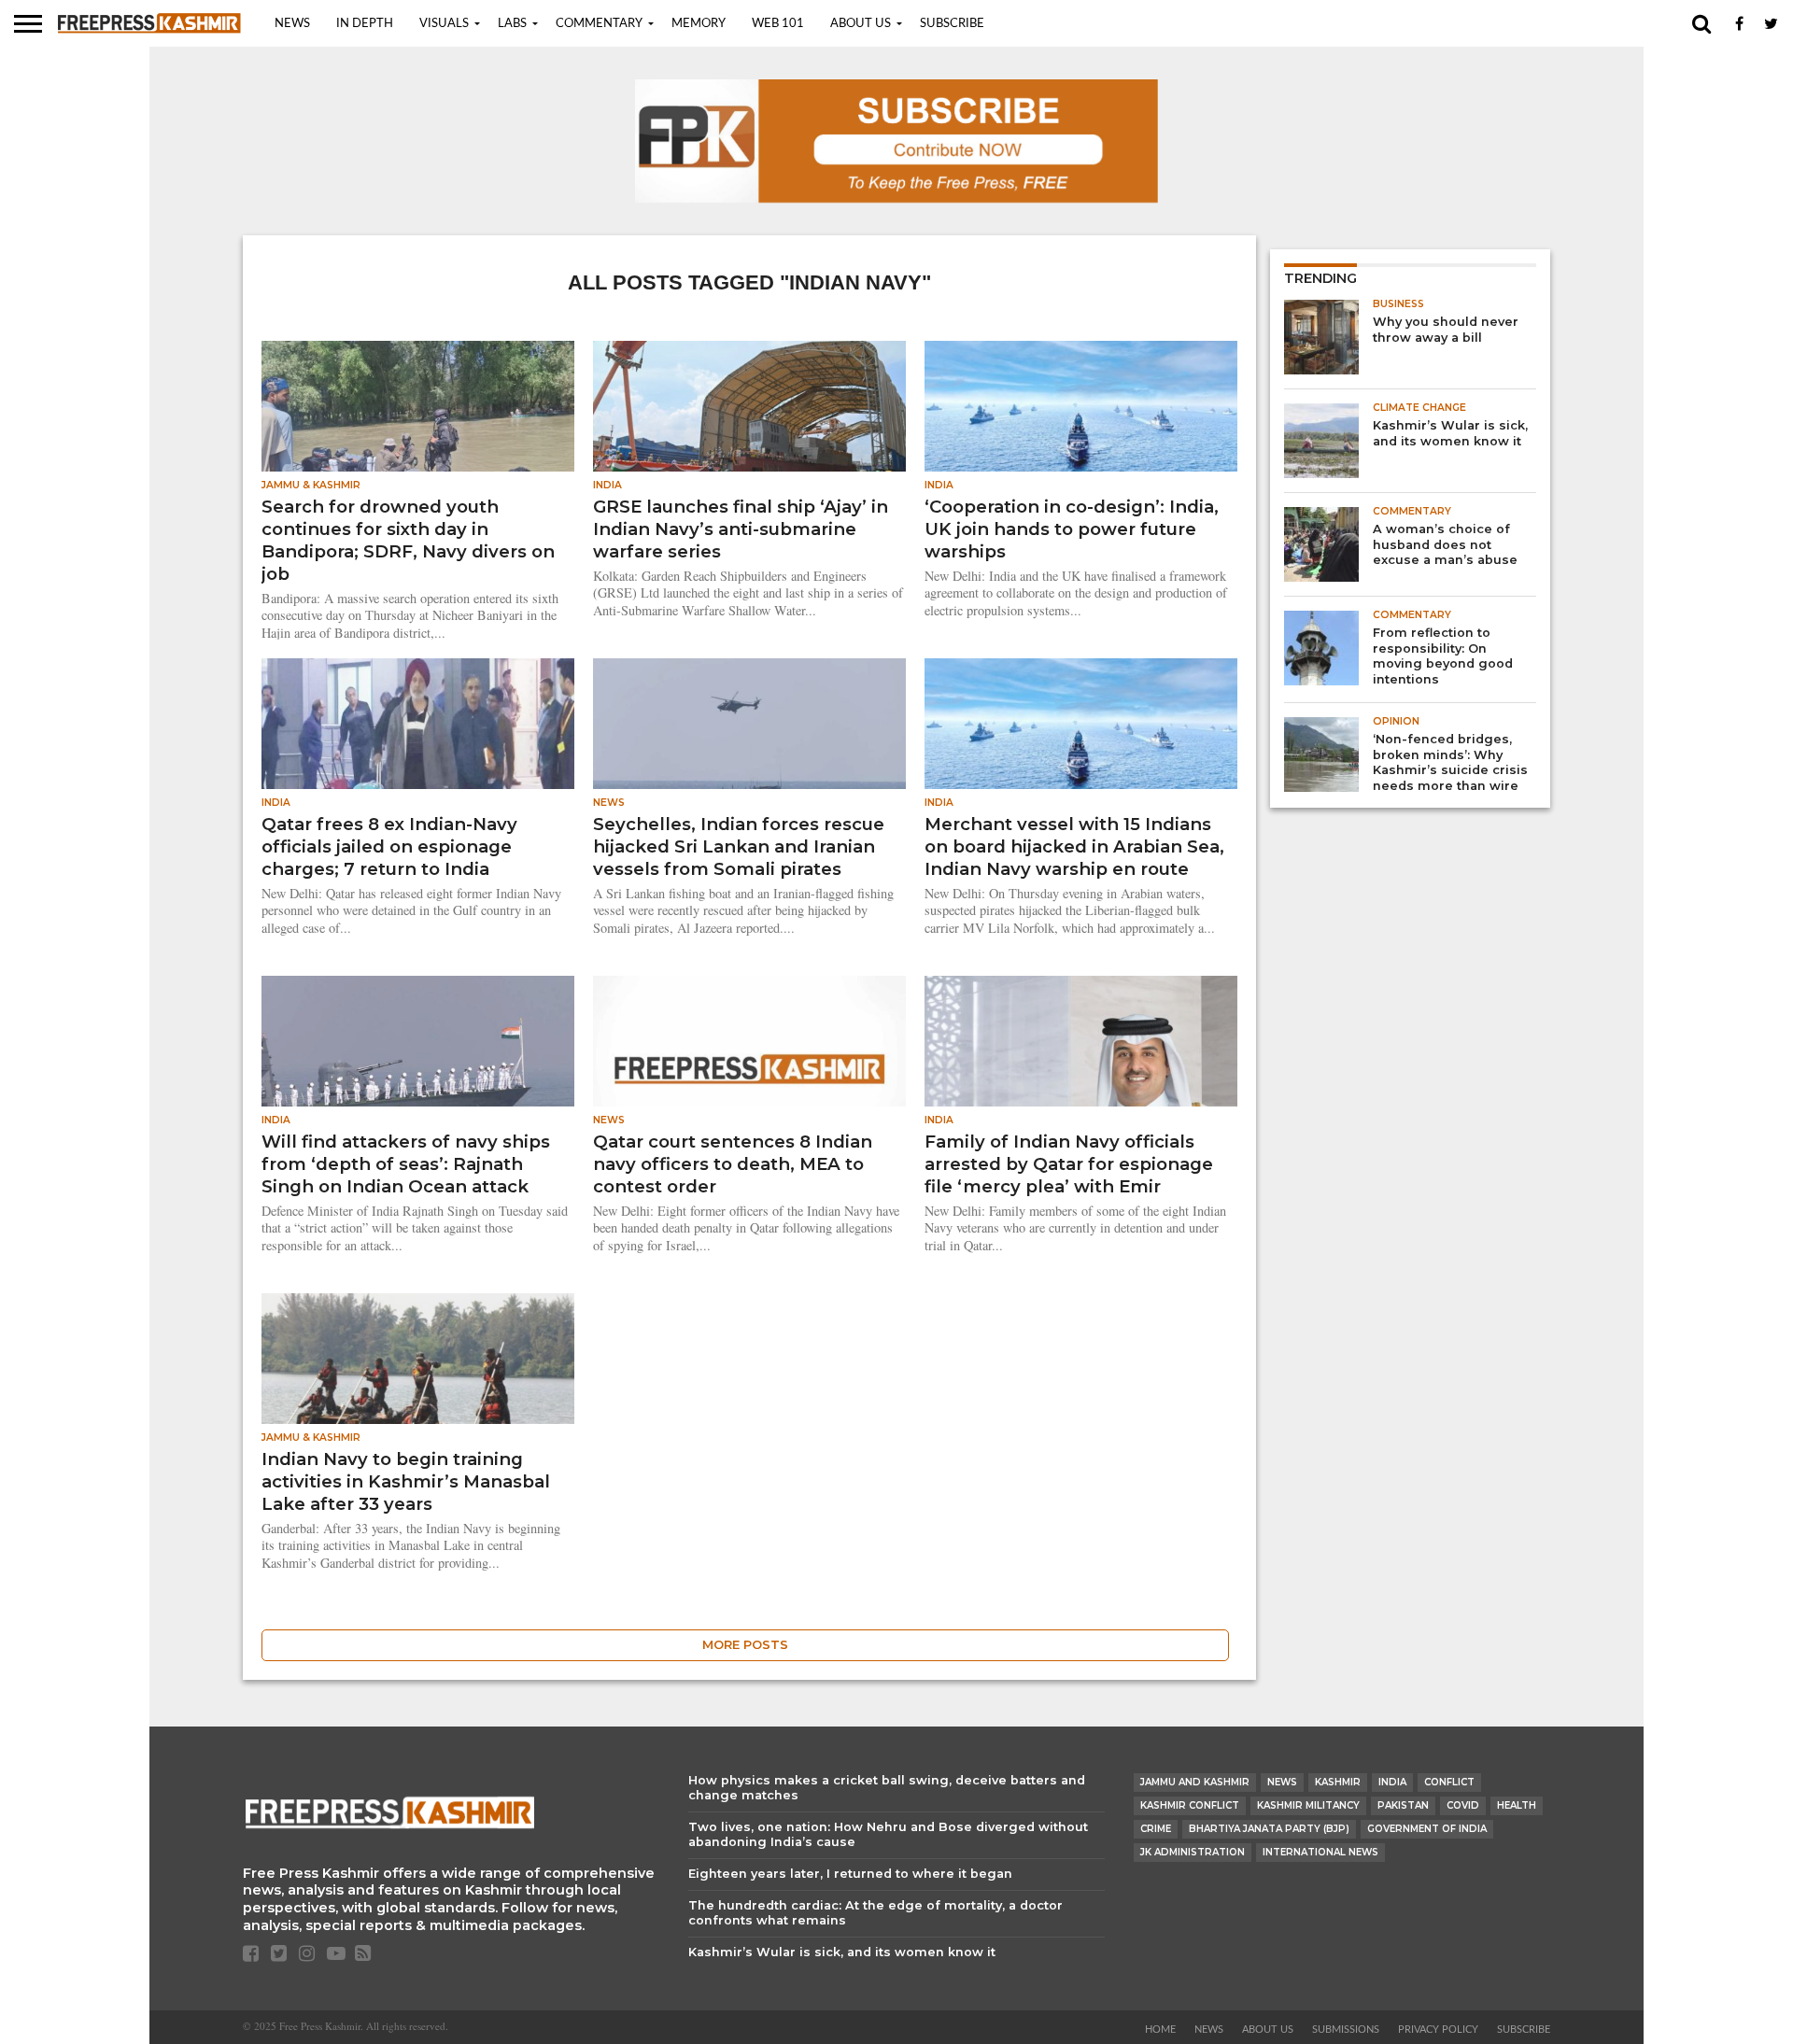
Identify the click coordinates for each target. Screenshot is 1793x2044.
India (1392, 1782)
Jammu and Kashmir (1195, 1782)
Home (1160, 2030)
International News (1320, 1852)
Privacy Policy (1438, 2030)
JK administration (1193, 1852)
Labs (512, 24)
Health (1517, 1805)
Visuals (444, 24)
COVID (1463, 1805)
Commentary (599, 24)
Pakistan (1403, 1805)
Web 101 (778, 24)
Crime (1156, 1829)
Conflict (1449, 1782)
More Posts (745, 1645)
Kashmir (1338, 1782)
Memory (699, 24)
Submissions (1346, 2030)
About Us (861, 24)
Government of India (1427, 1829)
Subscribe (952, 24)
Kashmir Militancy (1308, 1805)
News (292, 24)
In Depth (365, 24)
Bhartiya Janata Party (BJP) (1269, 1829)
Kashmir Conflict (1190, 1805)
